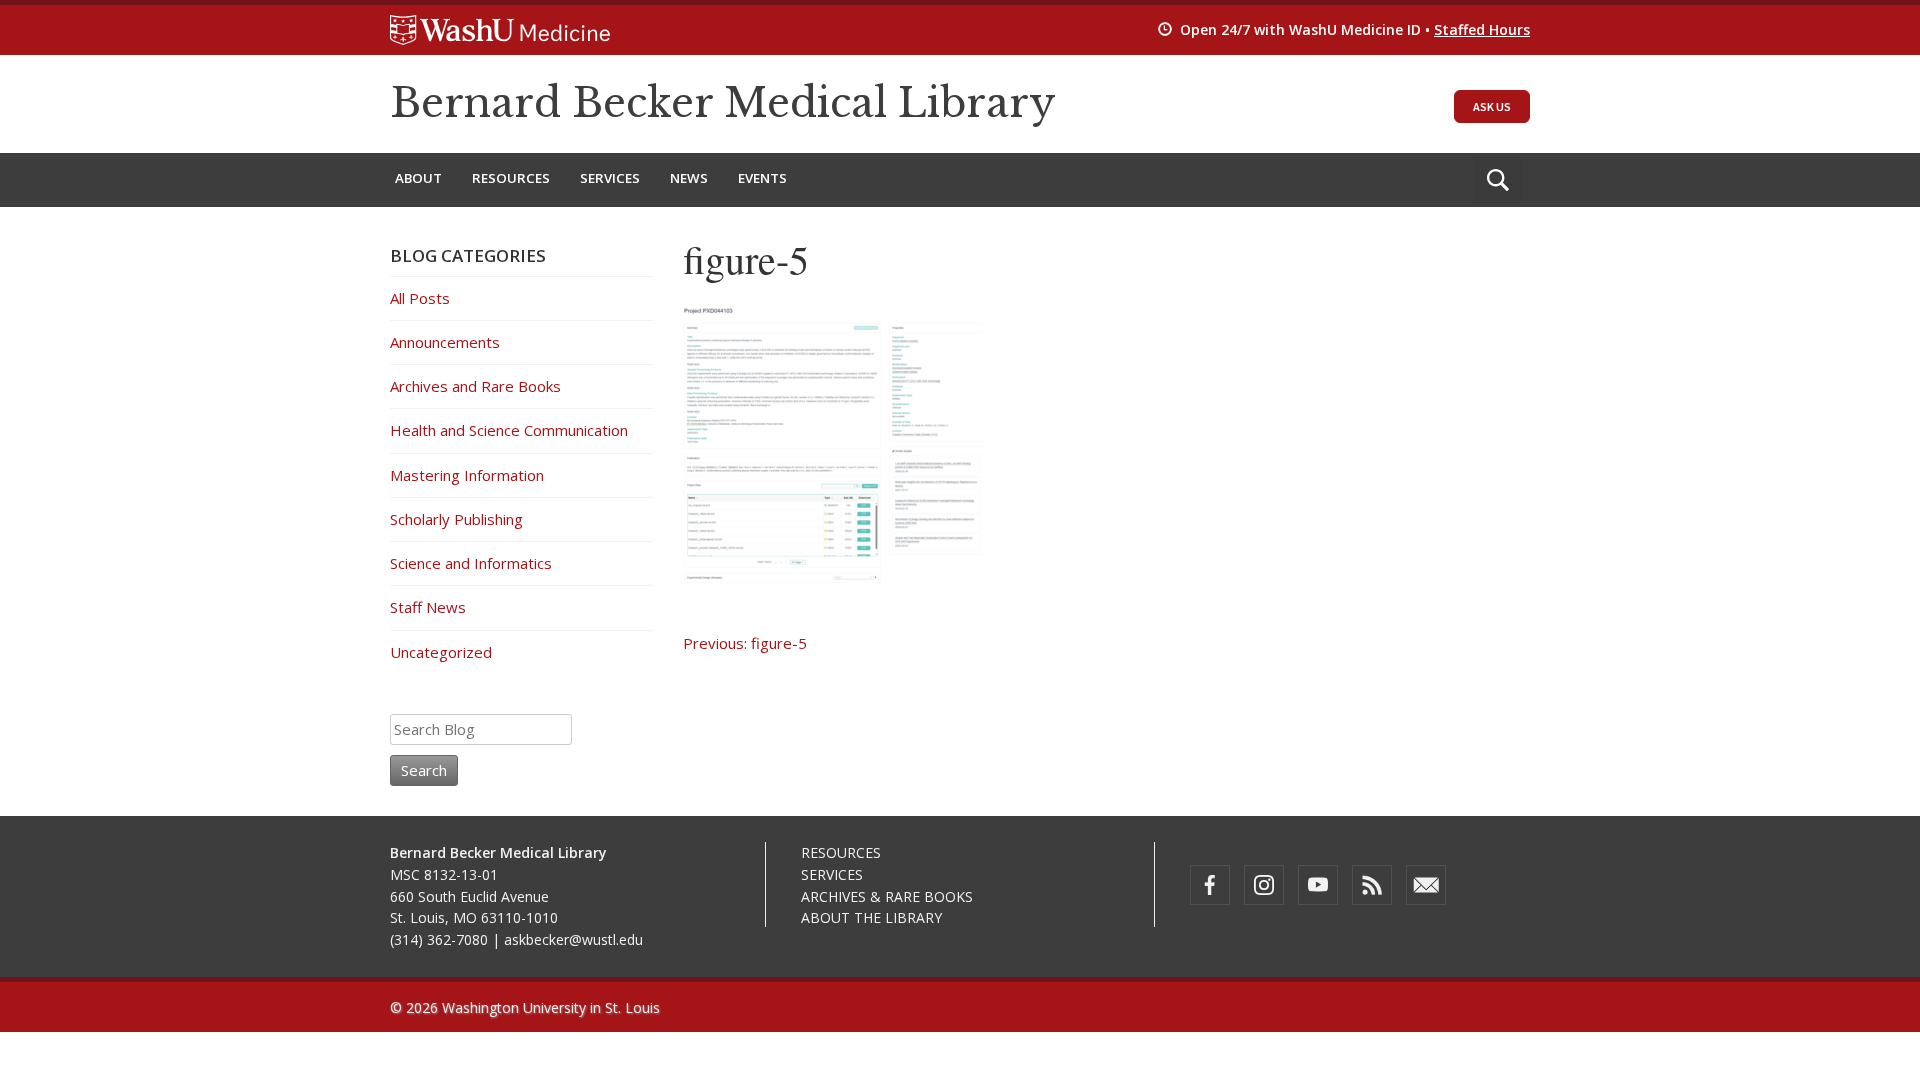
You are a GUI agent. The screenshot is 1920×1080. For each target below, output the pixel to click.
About (418, 178)
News (689, 178)
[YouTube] (1318, 885)
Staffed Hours (1482, 29)
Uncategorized (441, 652)
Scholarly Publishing (456, 519)
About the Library (871, 917)
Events (762, 178)
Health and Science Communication (509, 430)
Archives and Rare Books (475, 386)
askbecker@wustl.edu (573, 939)
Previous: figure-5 (745, 643)
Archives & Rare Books (887, 896)
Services (610, 178)
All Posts (420, 298)
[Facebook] (1210, 885)
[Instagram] (1264, 885)
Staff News (428, 607)
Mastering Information (467, 475)
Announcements (445, 342)
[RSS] (1372, 885)
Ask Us (1492, 106)
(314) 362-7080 (439, 939)
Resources (511, 178)
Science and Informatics (471, 563)
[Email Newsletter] (1426, 885)
